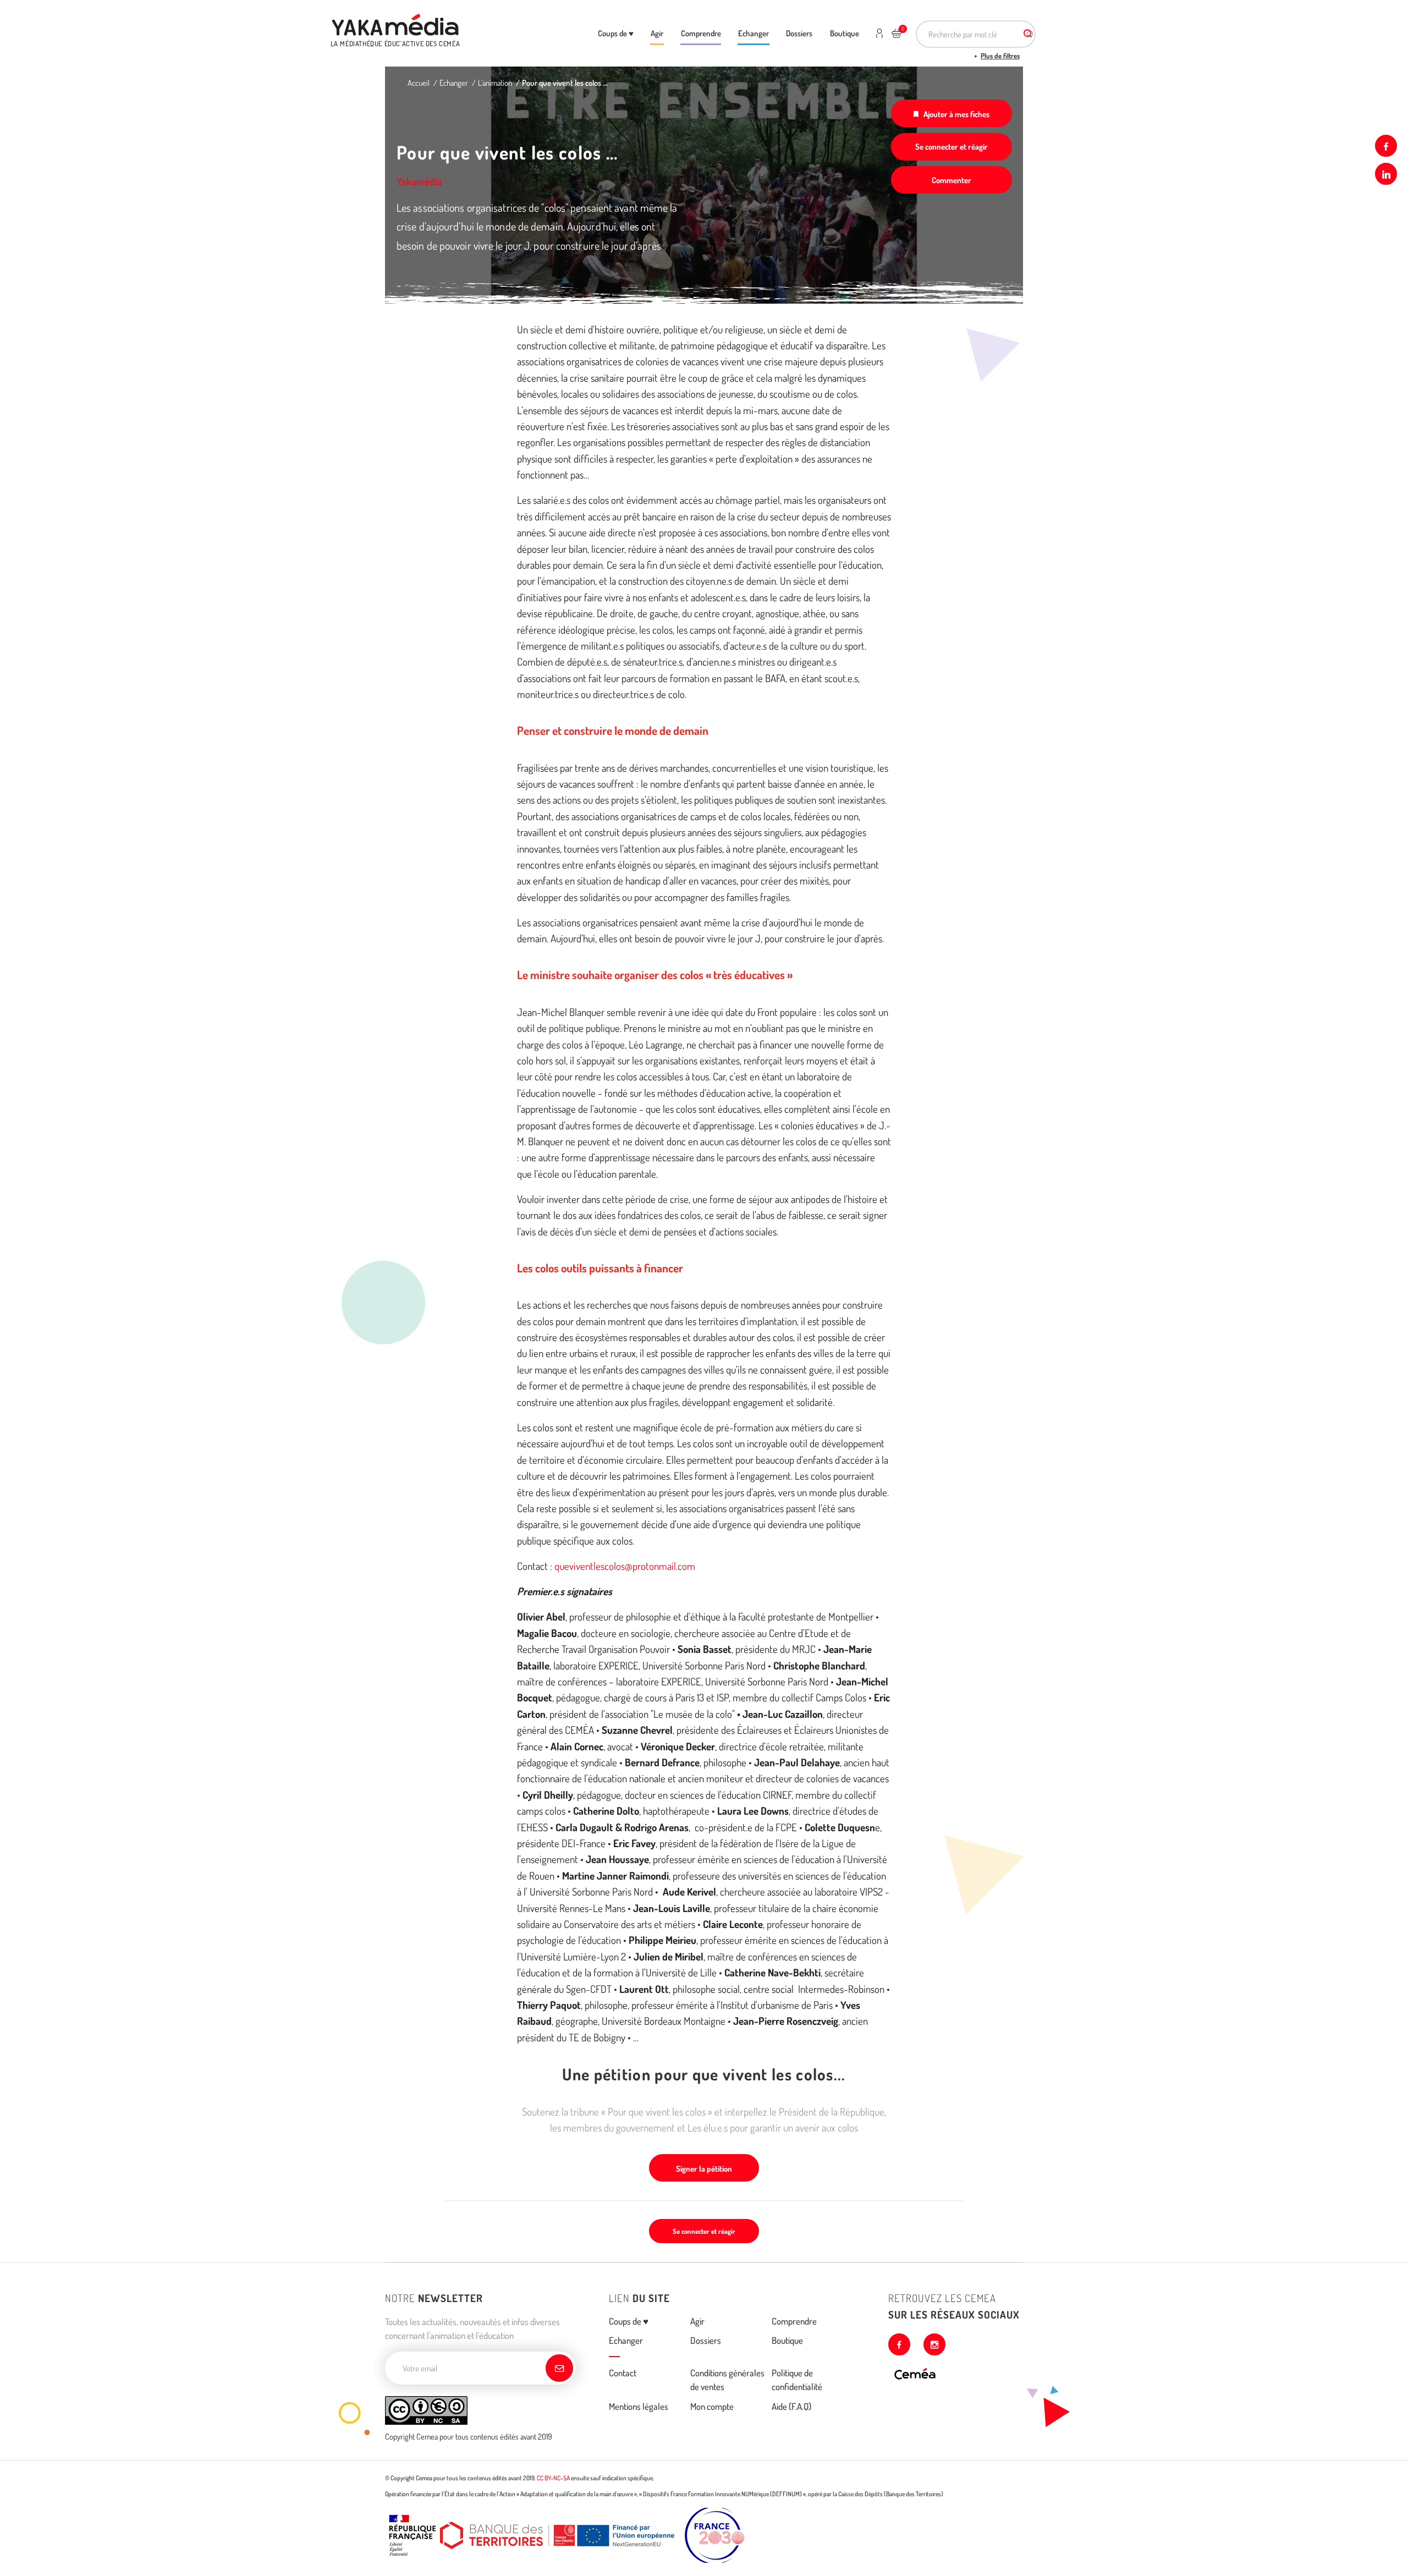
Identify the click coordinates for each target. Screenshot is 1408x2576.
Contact (623, 2373)
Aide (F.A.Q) (791, 2406)
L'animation (495, 83)
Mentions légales (639, 2406)
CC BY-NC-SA (553, 2478)
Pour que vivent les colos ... (565, 83)
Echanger (754, 33)
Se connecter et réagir (952, 146)
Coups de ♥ (616, 33)
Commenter (952, 180)
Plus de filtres (1000, 56)
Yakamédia (419, 181)
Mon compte (712, 2406)
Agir (657, 33)
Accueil (419, 83)
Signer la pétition (704, 2168)
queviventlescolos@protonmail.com (625, 1566)
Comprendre (701, 33)
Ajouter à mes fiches (956, 114)
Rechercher (1027, 34)
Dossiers (799, 33)
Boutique (845, 33)
